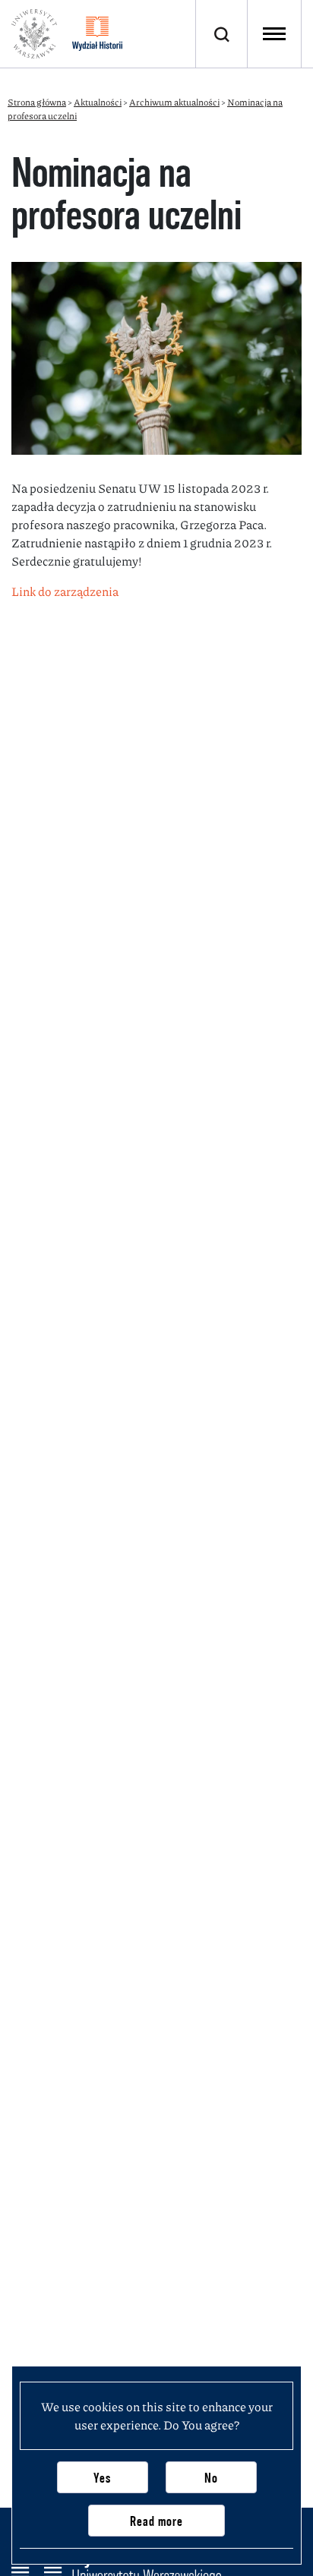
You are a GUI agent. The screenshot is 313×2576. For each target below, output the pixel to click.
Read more (156, 2521)
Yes (102, 2478)
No (211, 2478)
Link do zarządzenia (65, 591)
